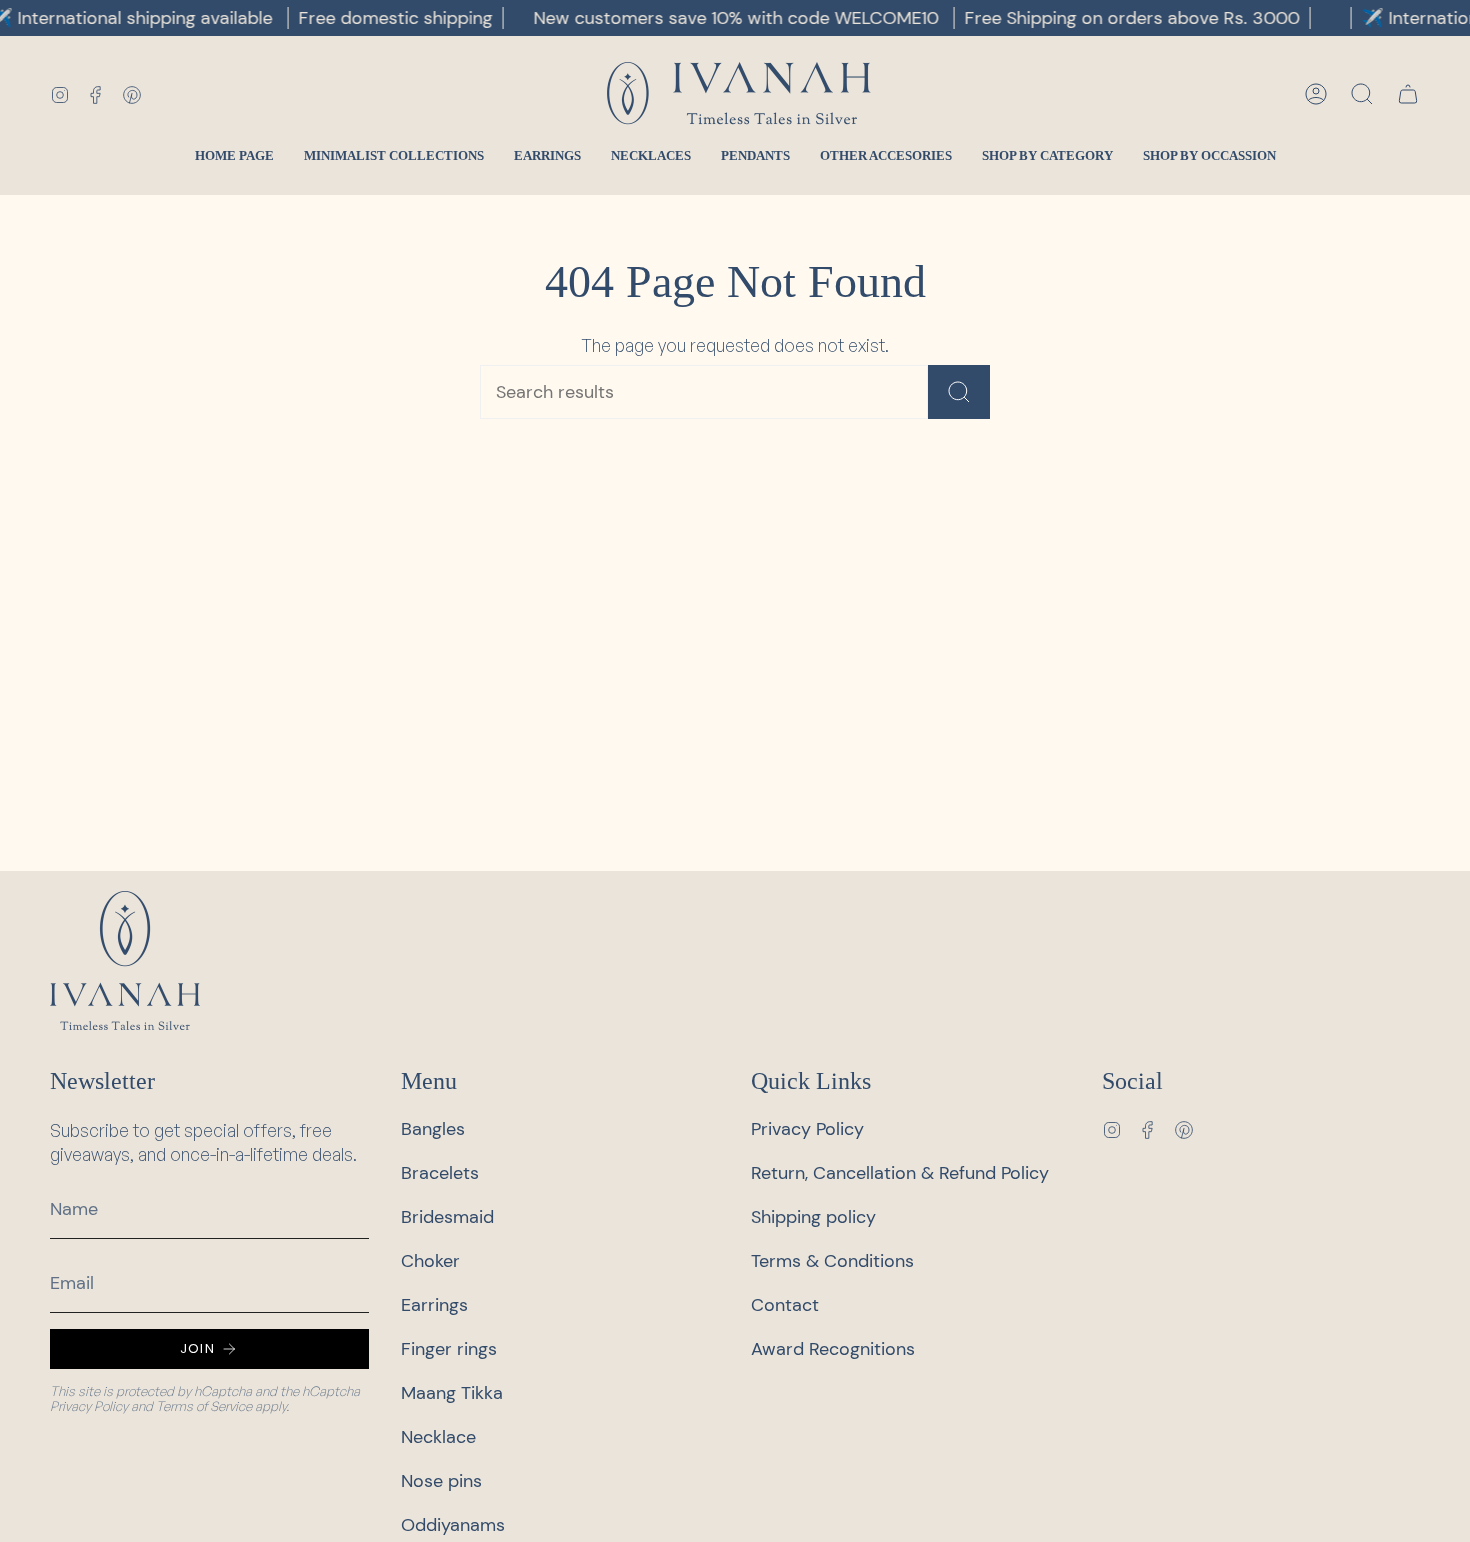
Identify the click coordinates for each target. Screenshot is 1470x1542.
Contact (785, 1305)
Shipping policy (813, 1217)
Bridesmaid (447, 1217)
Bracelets (440, 1173)
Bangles (433, 1129)
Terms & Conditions (832, 1261)
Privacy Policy (89, 1406)
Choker (430, 1261)
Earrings (434, 1305)
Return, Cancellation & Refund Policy (900, 1173)
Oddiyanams (453, 1525)
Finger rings (449, 1349)
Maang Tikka (452, 1393)
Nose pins (441, 1481)
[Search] (959, 392)
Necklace (438, 1437)
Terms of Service (204, 1406)
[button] (1362, 94)
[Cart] (1408, 94)
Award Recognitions (833, 1349)
